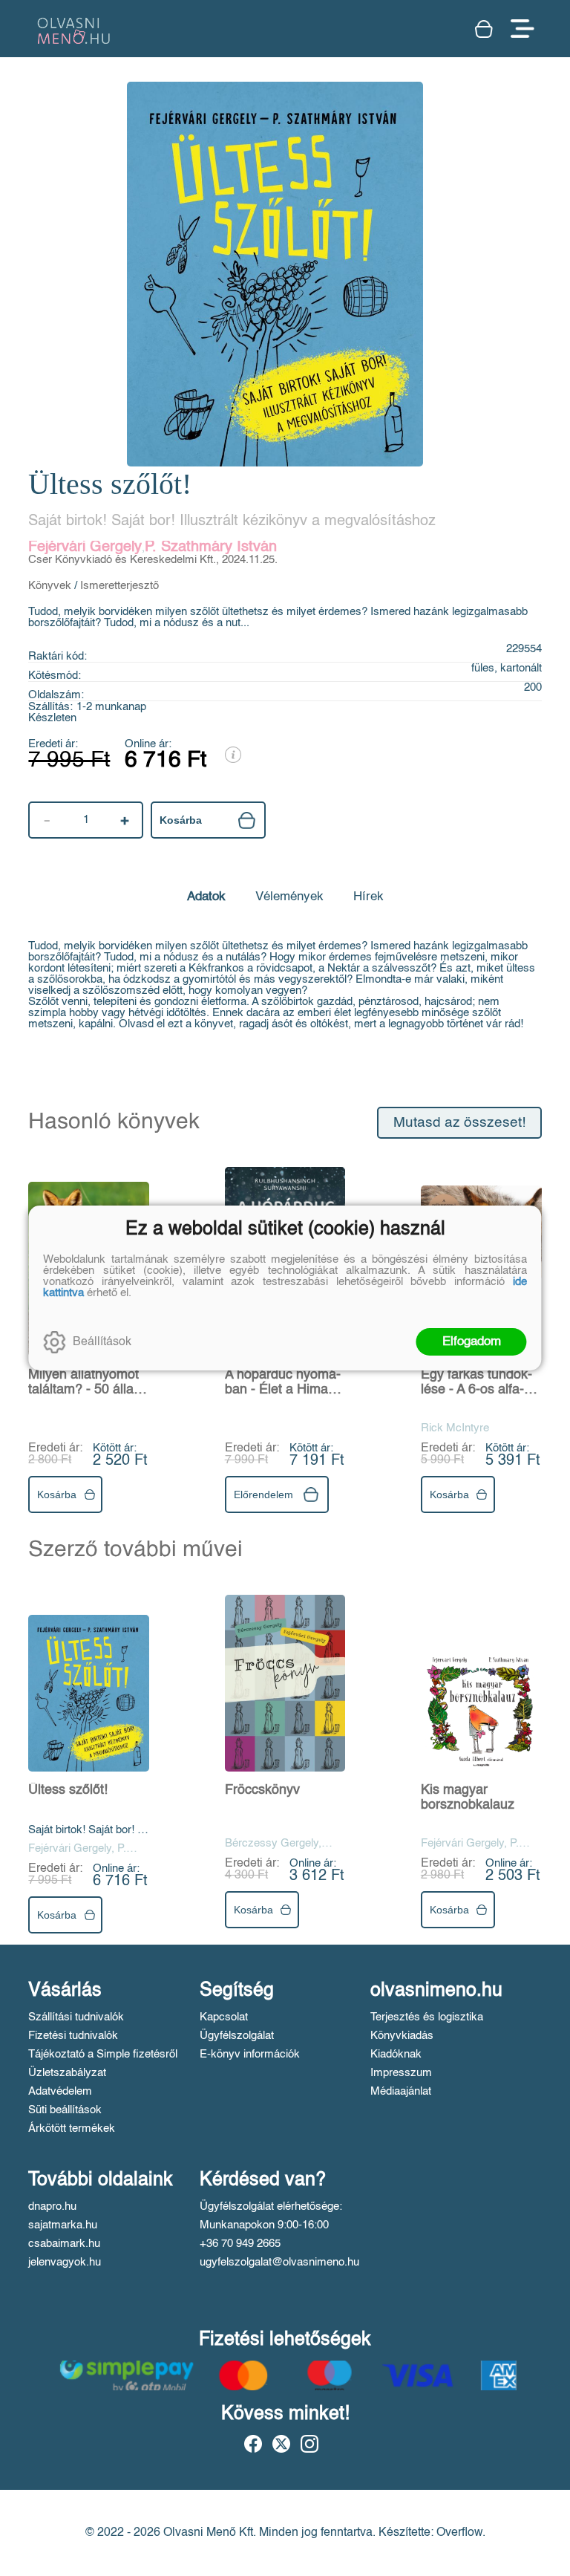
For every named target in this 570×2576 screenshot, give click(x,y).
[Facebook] (253, 2444)
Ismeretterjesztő (119, 586)
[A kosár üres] (485, 29)
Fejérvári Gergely (85, 547)
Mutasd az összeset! (459, 1123)
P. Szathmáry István (211, 547)
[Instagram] (309, 2444)
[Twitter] (281, 2444)
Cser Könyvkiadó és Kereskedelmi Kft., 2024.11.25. (153, 560)
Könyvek (50, 586)
